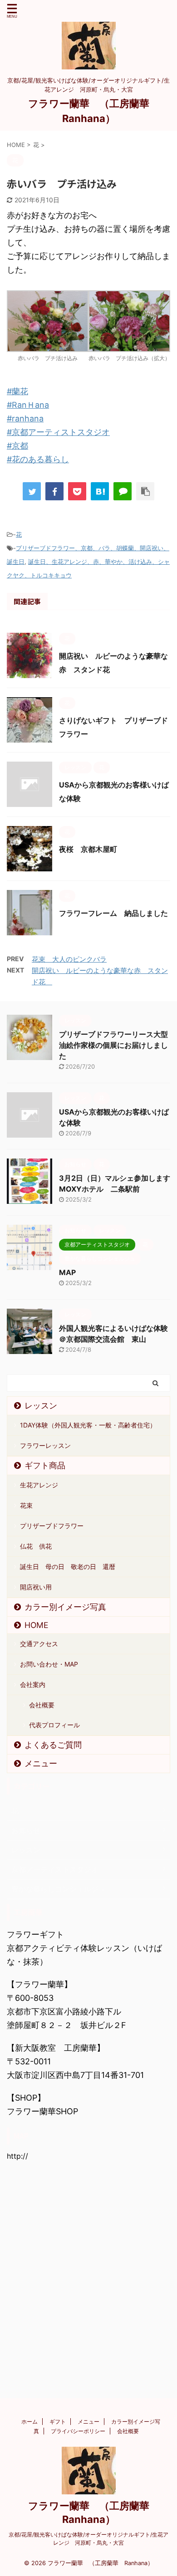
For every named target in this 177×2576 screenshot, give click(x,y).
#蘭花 (17, 391)
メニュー (41, 1763)
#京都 (17, 446)
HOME (37, 1625)
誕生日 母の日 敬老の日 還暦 (68, 1567)
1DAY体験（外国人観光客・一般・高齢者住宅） (88, 1425)
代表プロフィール (54, 1725)
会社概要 (42, 1705)
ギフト (58, 2422)
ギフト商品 (45, 1465)
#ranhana (25, 418)
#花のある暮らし (38, 459)
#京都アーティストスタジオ (58, 432)
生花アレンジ (39, 1485)
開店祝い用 (36, 1587)
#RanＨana (28, 405)
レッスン (41, 1405)
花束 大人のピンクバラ (69, 959)
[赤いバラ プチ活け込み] (100, 491)
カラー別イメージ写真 (65, 1607)
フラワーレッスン (45, 1445)
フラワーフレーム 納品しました (113, 913)
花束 (26, 1505)
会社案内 (33, 1684)
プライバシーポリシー (78, 2431)
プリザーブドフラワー (52, 1526)
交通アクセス (39, 1644)
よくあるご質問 (53, 1745)
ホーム (29, 2422)
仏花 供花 (36, 1546)
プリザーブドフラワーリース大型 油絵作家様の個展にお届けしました (117, 1045)
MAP (67, 1272)
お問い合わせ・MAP (49, 1664)
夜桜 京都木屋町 (92, 849)
